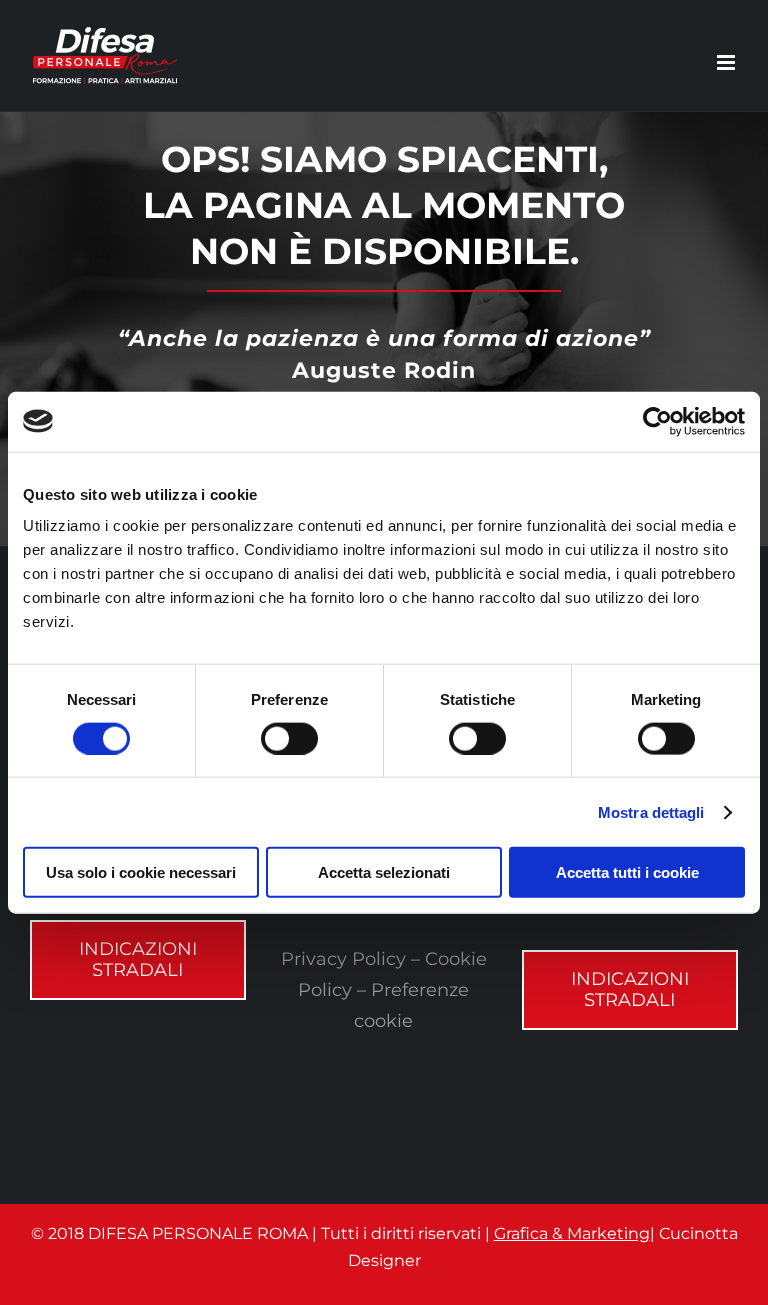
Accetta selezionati (384, 872)
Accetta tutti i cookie (627, 872)
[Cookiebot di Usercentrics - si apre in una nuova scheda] (657, 421)
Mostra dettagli (651, 811)
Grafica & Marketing (572, 1233)
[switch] (289, 738)
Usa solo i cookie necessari (141, 872)
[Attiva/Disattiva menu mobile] (727, 62)
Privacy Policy (343, 959)
